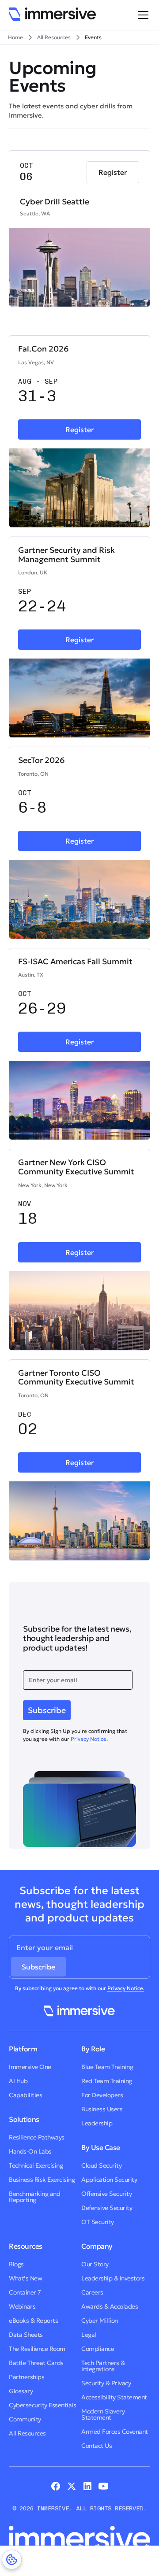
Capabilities (25, 2095)
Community (25, 2419)
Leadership (97, 2123)
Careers (92, 2292)
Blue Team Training (107, 2067)
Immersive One (30, 2067)
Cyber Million (100, 2321)
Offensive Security (106, 2194)
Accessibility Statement (114, 2397)
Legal (89, 2335)
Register (113, 172)
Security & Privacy (106, 2383)
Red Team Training (107, 2081)
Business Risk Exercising (42, 2180)
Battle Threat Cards (36, 2363)
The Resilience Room (37, 2349)
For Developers (102, 2095)
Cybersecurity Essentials (42, 2405)
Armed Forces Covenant (115, 2432)
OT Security (98, 2222)
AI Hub (18, 2081)
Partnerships (26, 2377)
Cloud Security (101, 2165)
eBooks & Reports (33, 2321)
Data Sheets (26, 2335)
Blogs (16, 2264)
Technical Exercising (36, 2165)
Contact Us (97, 2446)
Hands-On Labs (30, 2151)
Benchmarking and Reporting (34, 2197)
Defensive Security (107, 2208)
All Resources (27, 2433)
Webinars (22, 2306)
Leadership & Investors (113, 2278)
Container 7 (25, 2292)
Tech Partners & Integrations (103, 2366)
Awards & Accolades (110, 2306)
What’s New (25, 2278)
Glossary (21, 2391)
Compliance (98, 2349)
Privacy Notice (89, 1739)
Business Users (102, 2109)
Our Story (95, 2264)
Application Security (109, 2180)
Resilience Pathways (37, 2137)
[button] (141, 15)
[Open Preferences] (12, 2559)
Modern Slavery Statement (103, 2414)
